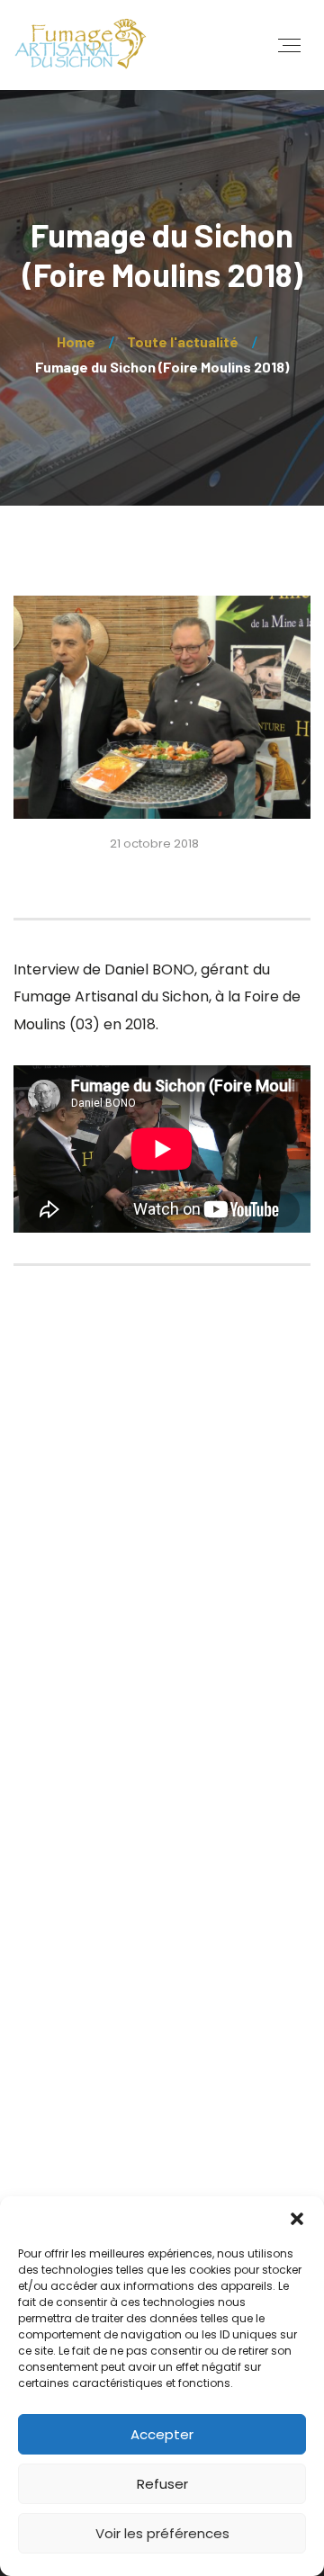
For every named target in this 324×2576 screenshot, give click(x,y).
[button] (297, 2219)
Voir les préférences (162, 2533)
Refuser (162, 2484)
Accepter (162, 2434)
